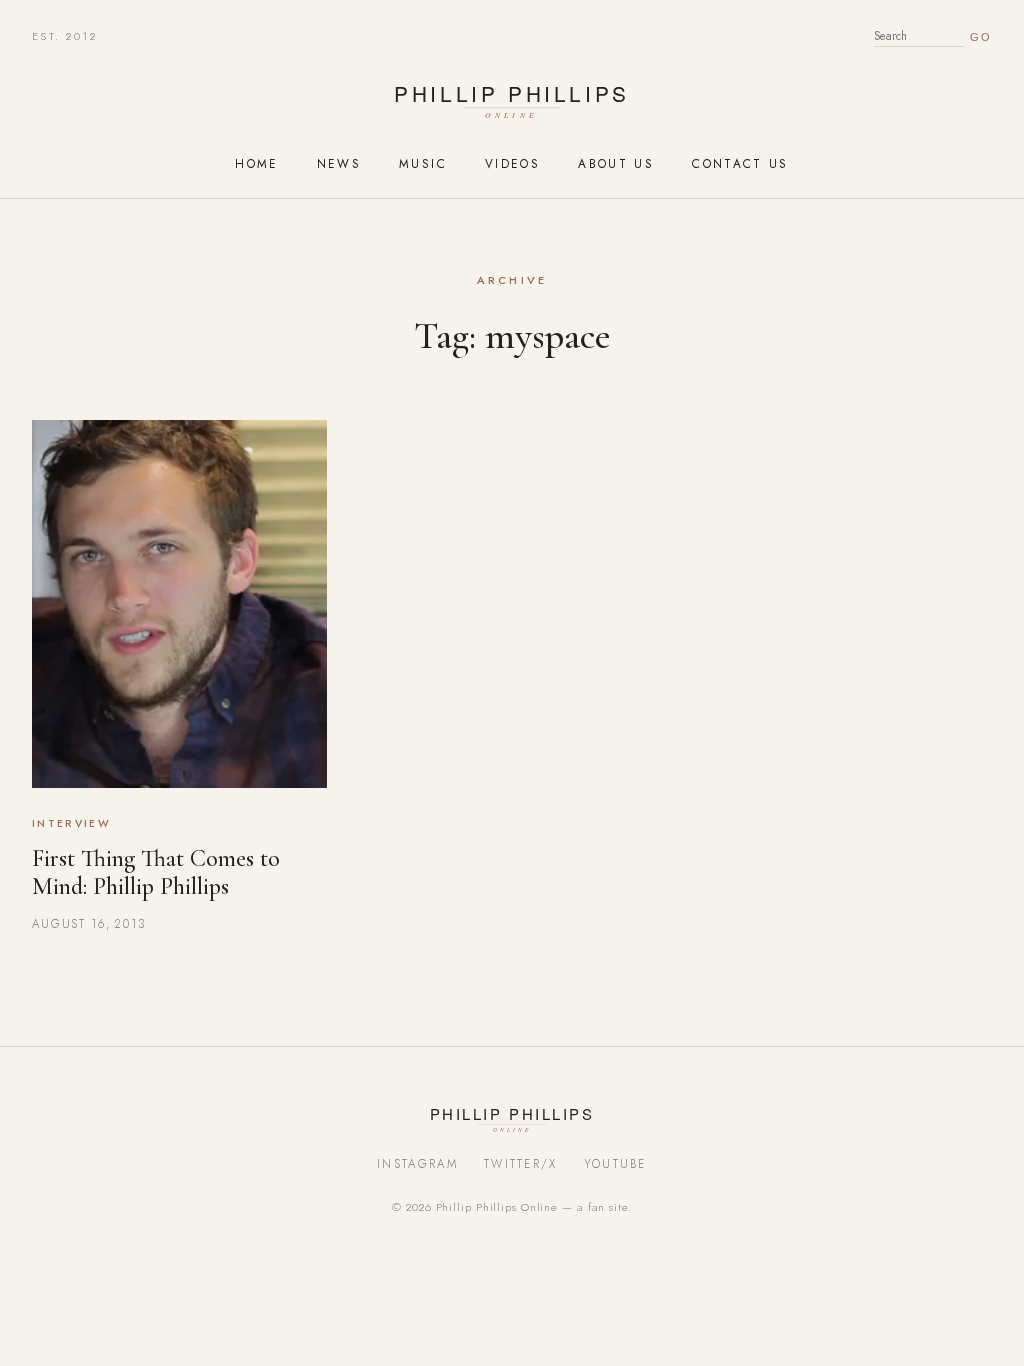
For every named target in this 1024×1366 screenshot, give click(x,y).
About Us (616, 163)
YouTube (615, 1164)
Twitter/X (521, 1164)
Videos (512, 163)
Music (423, 163)
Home (256, 163)
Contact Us (740, 163)
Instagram (417, 1164)
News (339, 163)
